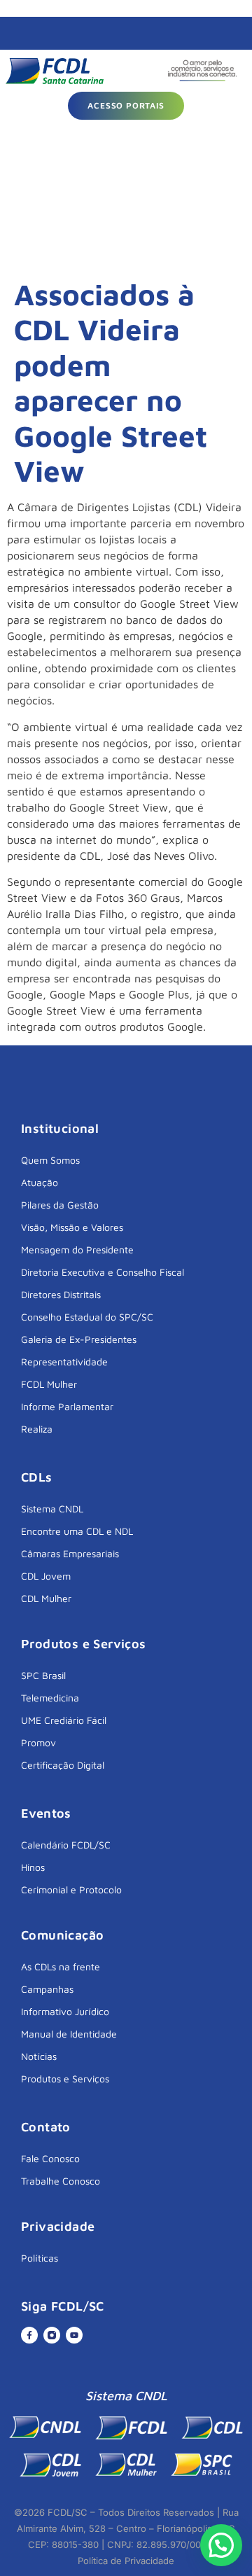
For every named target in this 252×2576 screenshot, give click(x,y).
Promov (38, 1742)
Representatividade (64, 1362)
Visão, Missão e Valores (72, 1227)
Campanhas (47, 1989)
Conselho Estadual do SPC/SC (87, 1317)
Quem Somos (50, 1160)
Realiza (37, 1429)
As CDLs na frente (61, 1966)
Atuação (40, 1182)
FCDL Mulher (49, 1384)
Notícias (39, 2056)
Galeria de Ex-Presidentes (79, 1339)
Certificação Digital (63, 1765)
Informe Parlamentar (67, 1406)
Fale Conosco (50, 2158)
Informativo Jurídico (65, 2011)
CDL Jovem (46, 1576)
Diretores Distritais (61, 1294)
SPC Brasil (43, 1675)
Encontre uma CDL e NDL (77, 1531)
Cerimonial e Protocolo (71, 1889)
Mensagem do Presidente (77, 1249)
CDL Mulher (46, 1598)
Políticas (40, 2258)
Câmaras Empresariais (70, 1553)
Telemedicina (50, 1698)
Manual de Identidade (69, 2034)
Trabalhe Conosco (61, 2181)
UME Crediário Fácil (64, 1720)
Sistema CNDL (52, 1509)
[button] (221, 2545)
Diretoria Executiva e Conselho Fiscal (103, 1272)
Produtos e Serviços (65, 2079)
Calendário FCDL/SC (66, 1845)
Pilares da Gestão (60, 1205)
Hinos (33, 1867)
